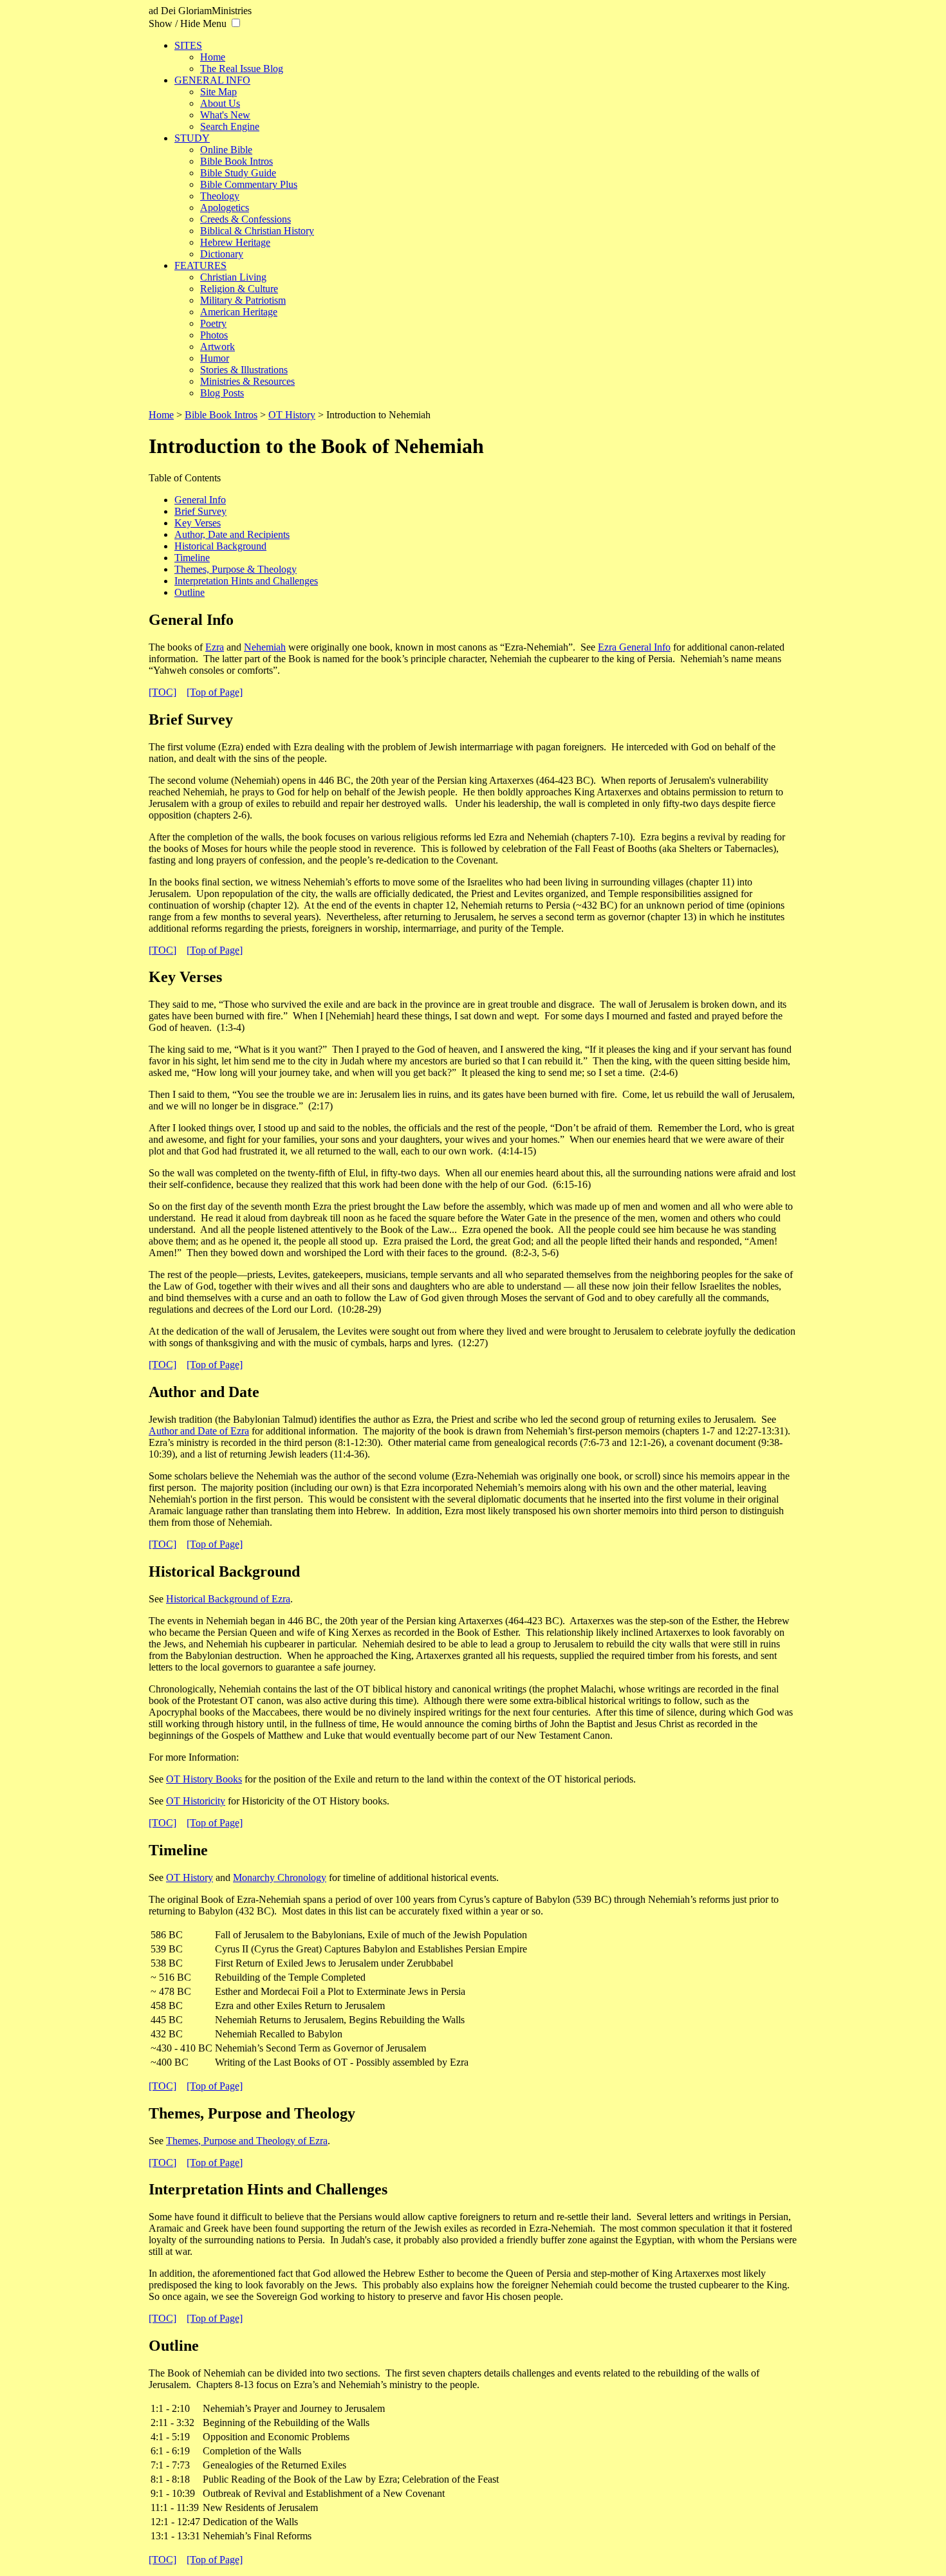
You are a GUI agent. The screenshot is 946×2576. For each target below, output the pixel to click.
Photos (214, 335)
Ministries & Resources (247, 381)
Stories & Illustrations (244, 370)
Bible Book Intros (236, 161)
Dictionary (222, 254)
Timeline (192, 558)
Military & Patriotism (243, 300)
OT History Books (204, 1779)
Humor (215, 358)
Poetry (213, 323)
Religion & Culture (239, 289)
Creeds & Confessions (246, 219)
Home (213, 57)
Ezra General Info (634, 647)
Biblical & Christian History (257, 231)
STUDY (192, 138)
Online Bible (226, 150)
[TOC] (162, 692)
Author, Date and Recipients (232, 534)
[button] (236, 23)
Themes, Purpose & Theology (236, 569)
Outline (190, 592)
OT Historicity (196, 1801)
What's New (225, 115)
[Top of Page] (215, 692)
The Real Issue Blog (242, 69)
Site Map (218, 92)
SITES (188, 45)
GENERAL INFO (212, 80)
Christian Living (233, 277)
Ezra (215, 647)
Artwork (218, 347)
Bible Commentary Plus (249, 184)
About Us (220, 103)
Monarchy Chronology (280, 1877)
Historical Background (220, 546)
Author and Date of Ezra (199, 1431)
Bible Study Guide (238, 173)
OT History (292, 415)
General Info (200, 500)
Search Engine (230, 126)
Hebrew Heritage (235, 242)
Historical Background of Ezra (228, 1599)
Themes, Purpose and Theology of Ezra (247, 2141)
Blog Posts (222, 393)
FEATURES (200, 265)
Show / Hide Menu (188, 23)
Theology (220, 196)
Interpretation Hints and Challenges (246, 581)
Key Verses (198, 523)
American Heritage (239, 312)
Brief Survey (200, 511)
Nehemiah (265, 647)
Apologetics (225, 208)
